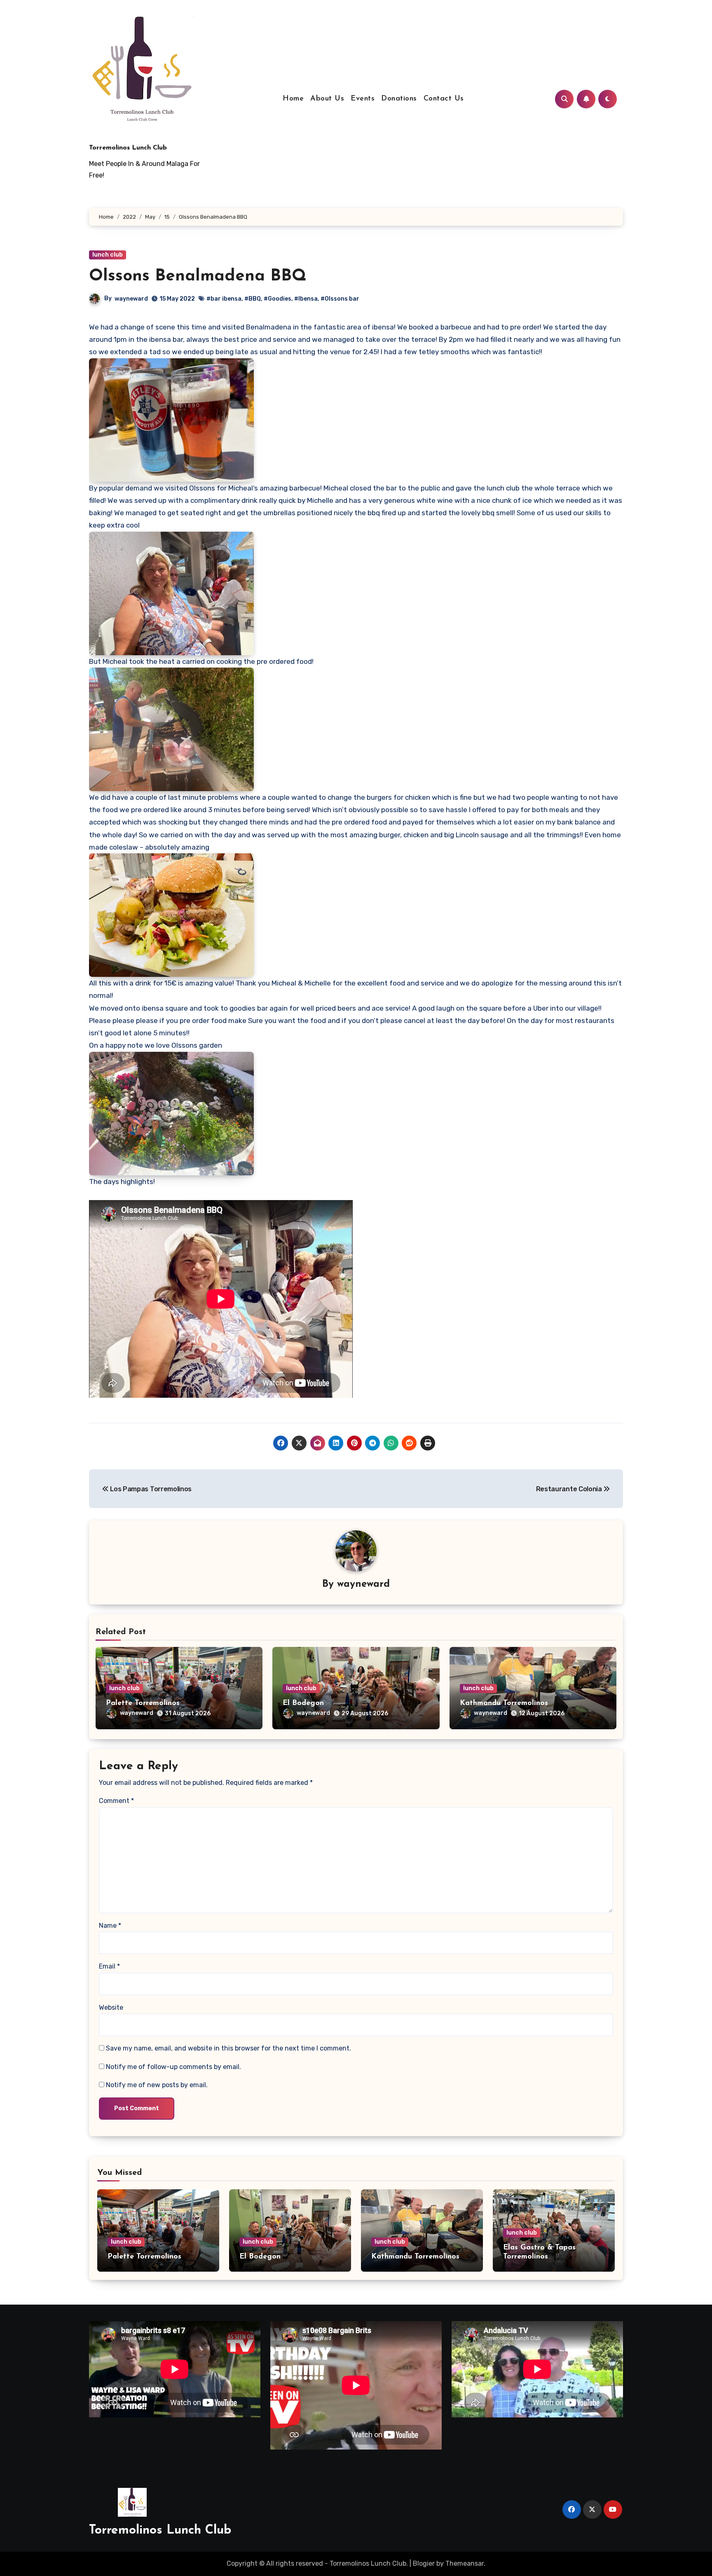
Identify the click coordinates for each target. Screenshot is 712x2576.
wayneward (131, 299)
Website (111, 2007)
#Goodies (278, 299)
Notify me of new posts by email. (157, 2085)
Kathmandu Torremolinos (504, 1703)
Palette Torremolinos (143, 1703)
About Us (327, 99)
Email (109, 1966)
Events (363, 99)
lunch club (108, 255)
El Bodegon (303, 1703)
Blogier (424, 2563)
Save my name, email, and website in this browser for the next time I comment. (228, 2048)
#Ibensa (306, 299)
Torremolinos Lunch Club (128, 148)
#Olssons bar (340, 299)
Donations (399, 99)
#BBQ (253, 299)
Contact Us (444, 99)
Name (110, 1926)
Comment (116, 1801)
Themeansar (465, 2563)
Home (293, 99)
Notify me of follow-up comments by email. (173, 2067)
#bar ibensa (224, 299)
